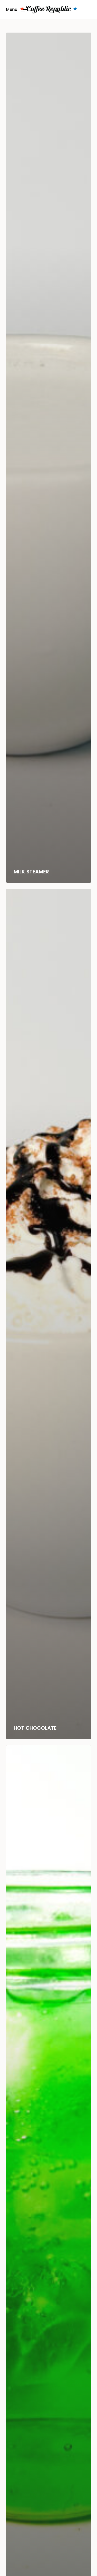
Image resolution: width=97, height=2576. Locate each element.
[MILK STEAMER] (49, 458)
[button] (16, 9)
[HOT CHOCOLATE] (49, 1314)
